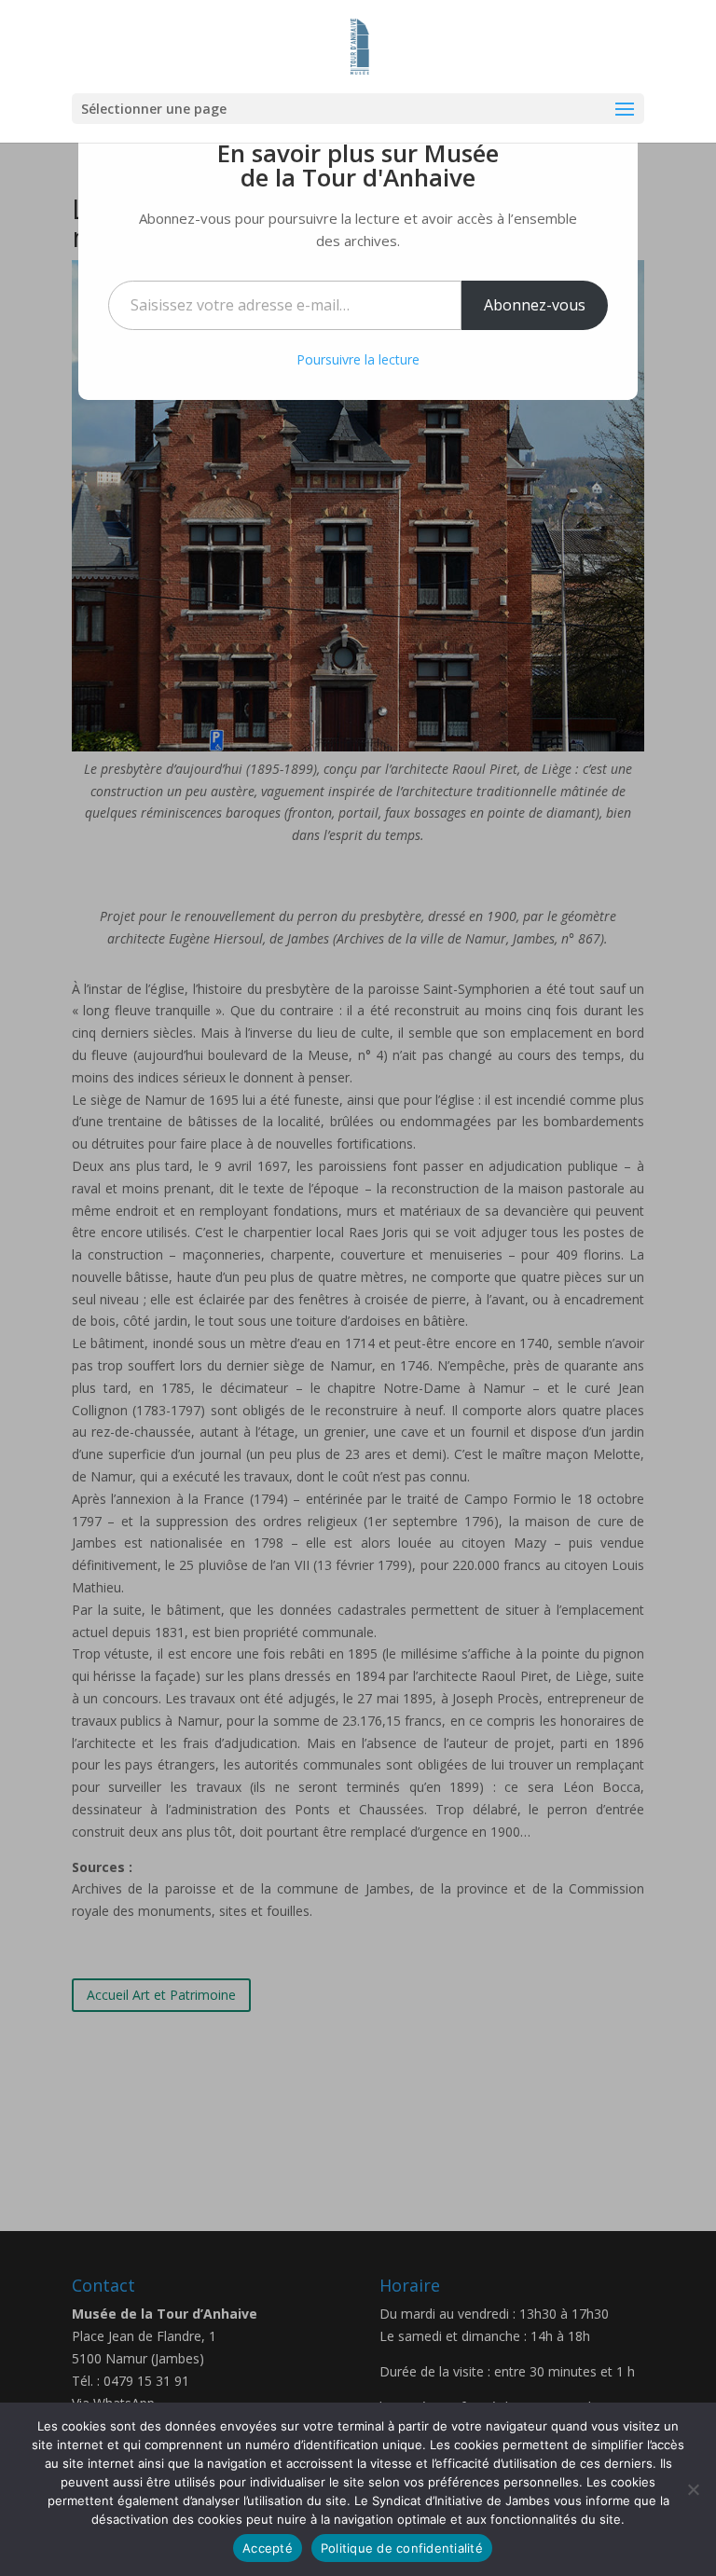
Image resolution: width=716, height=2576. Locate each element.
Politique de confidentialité (402, 2548)
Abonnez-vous (535, 305)
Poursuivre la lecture (358, 359)
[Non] (693, 2489)
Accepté (268, 2548)
